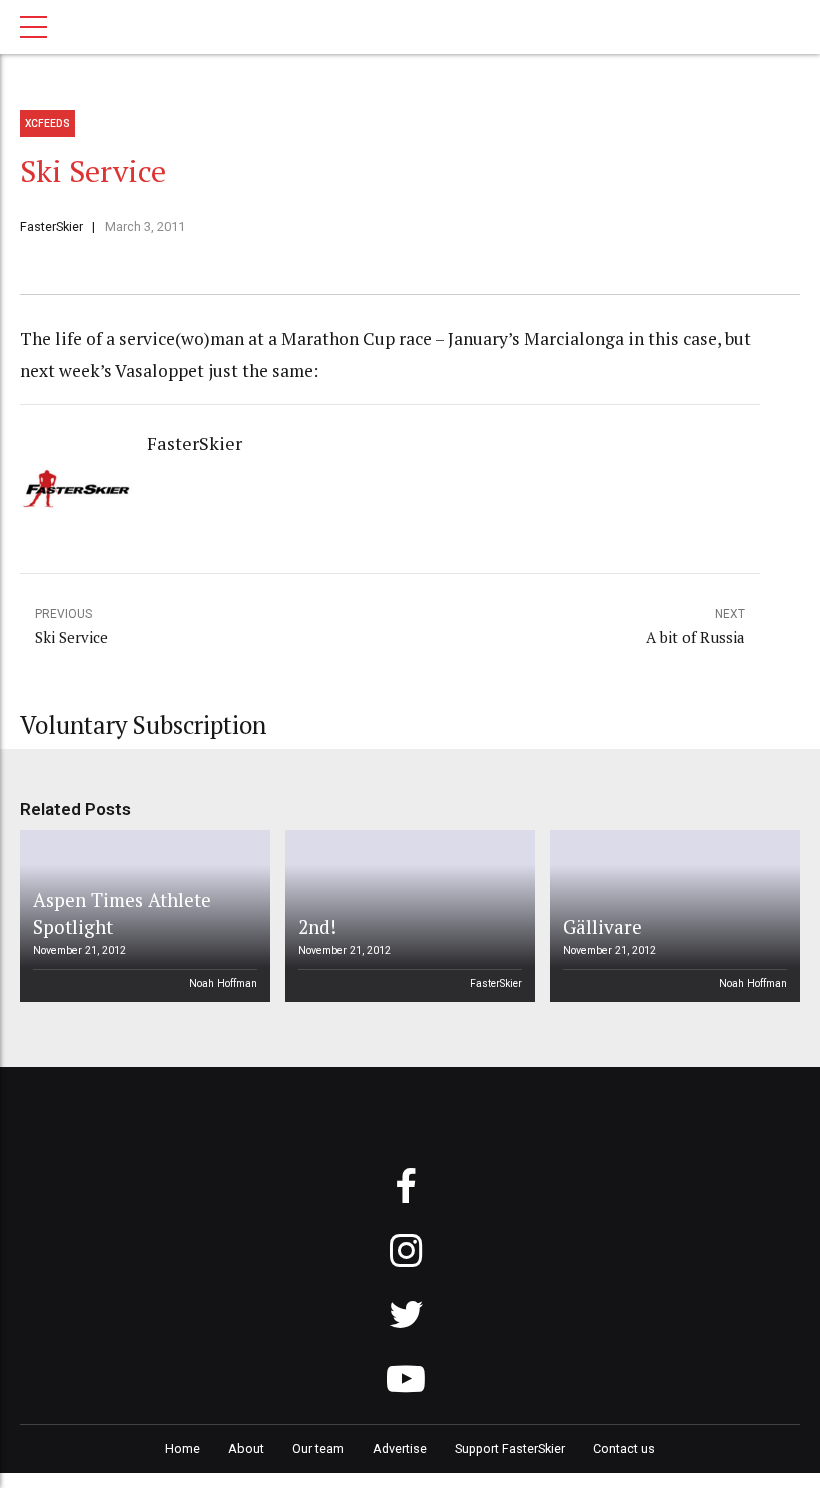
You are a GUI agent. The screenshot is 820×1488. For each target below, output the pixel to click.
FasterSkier (51, 226)
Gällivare (602, 926)
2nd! (317, 926)
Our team (318, 1448)
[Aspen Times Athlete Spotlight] (142, 916)
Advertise (400, 1448)
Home (182, 1448)
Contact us (624, 1448)
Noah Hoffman (223, 983)
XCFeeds (47, 123)
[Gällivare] (672, 916)
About (246, 1448)
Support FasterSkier (510, 1448)
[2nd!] (407, 916)
